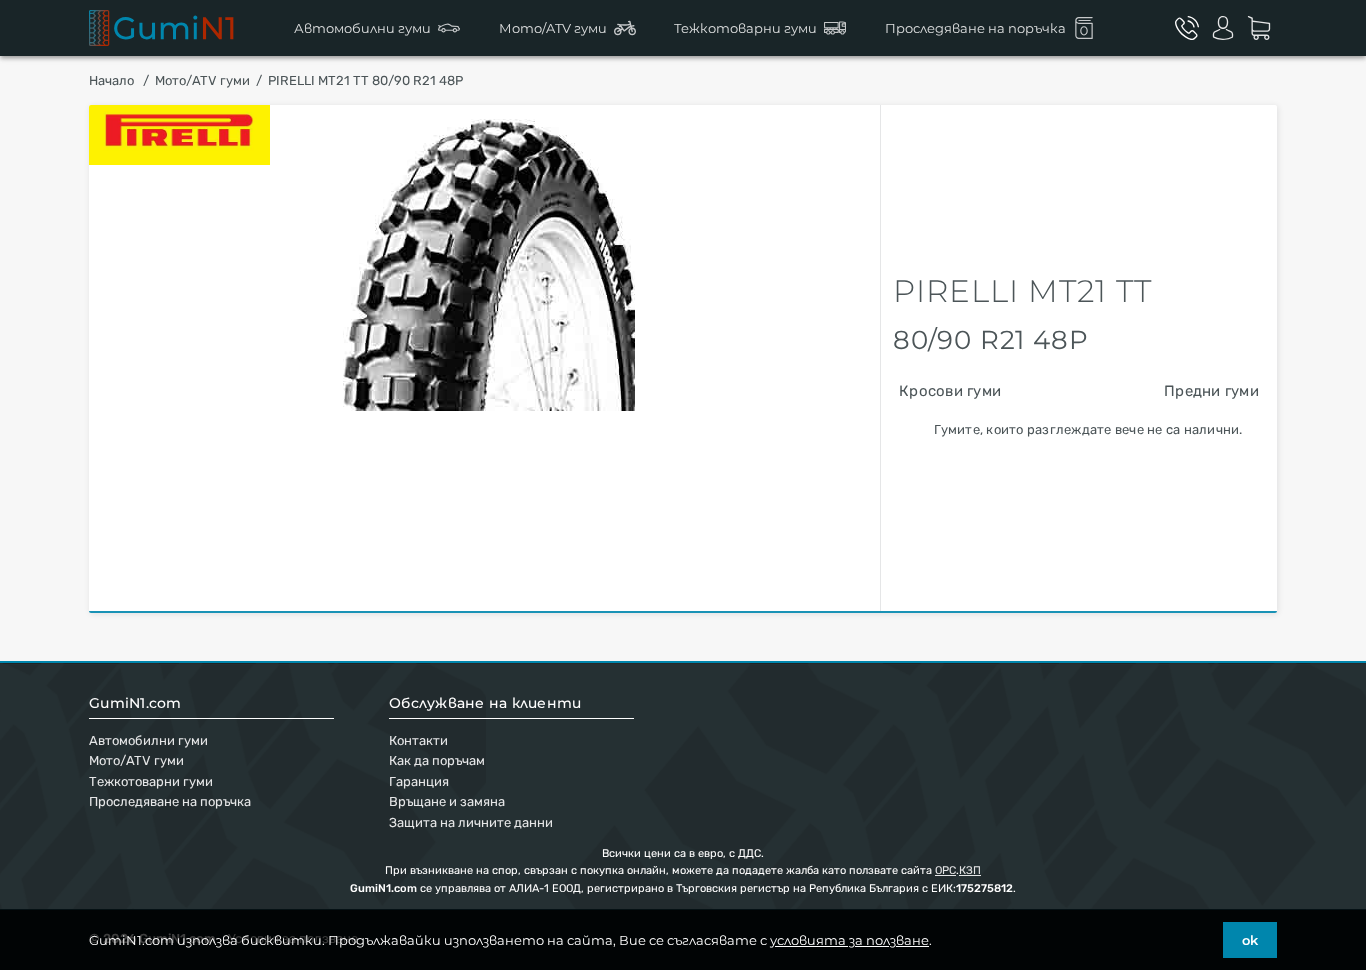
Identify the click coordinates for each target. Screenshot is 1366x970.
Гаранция (419, 781)
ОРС (945, 870)
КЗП (970, 870)
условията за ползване (849, 940)
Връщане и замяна (447, 801)
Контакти (418, 740)
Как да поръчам (437, 760)
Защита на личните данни (471, 822)
